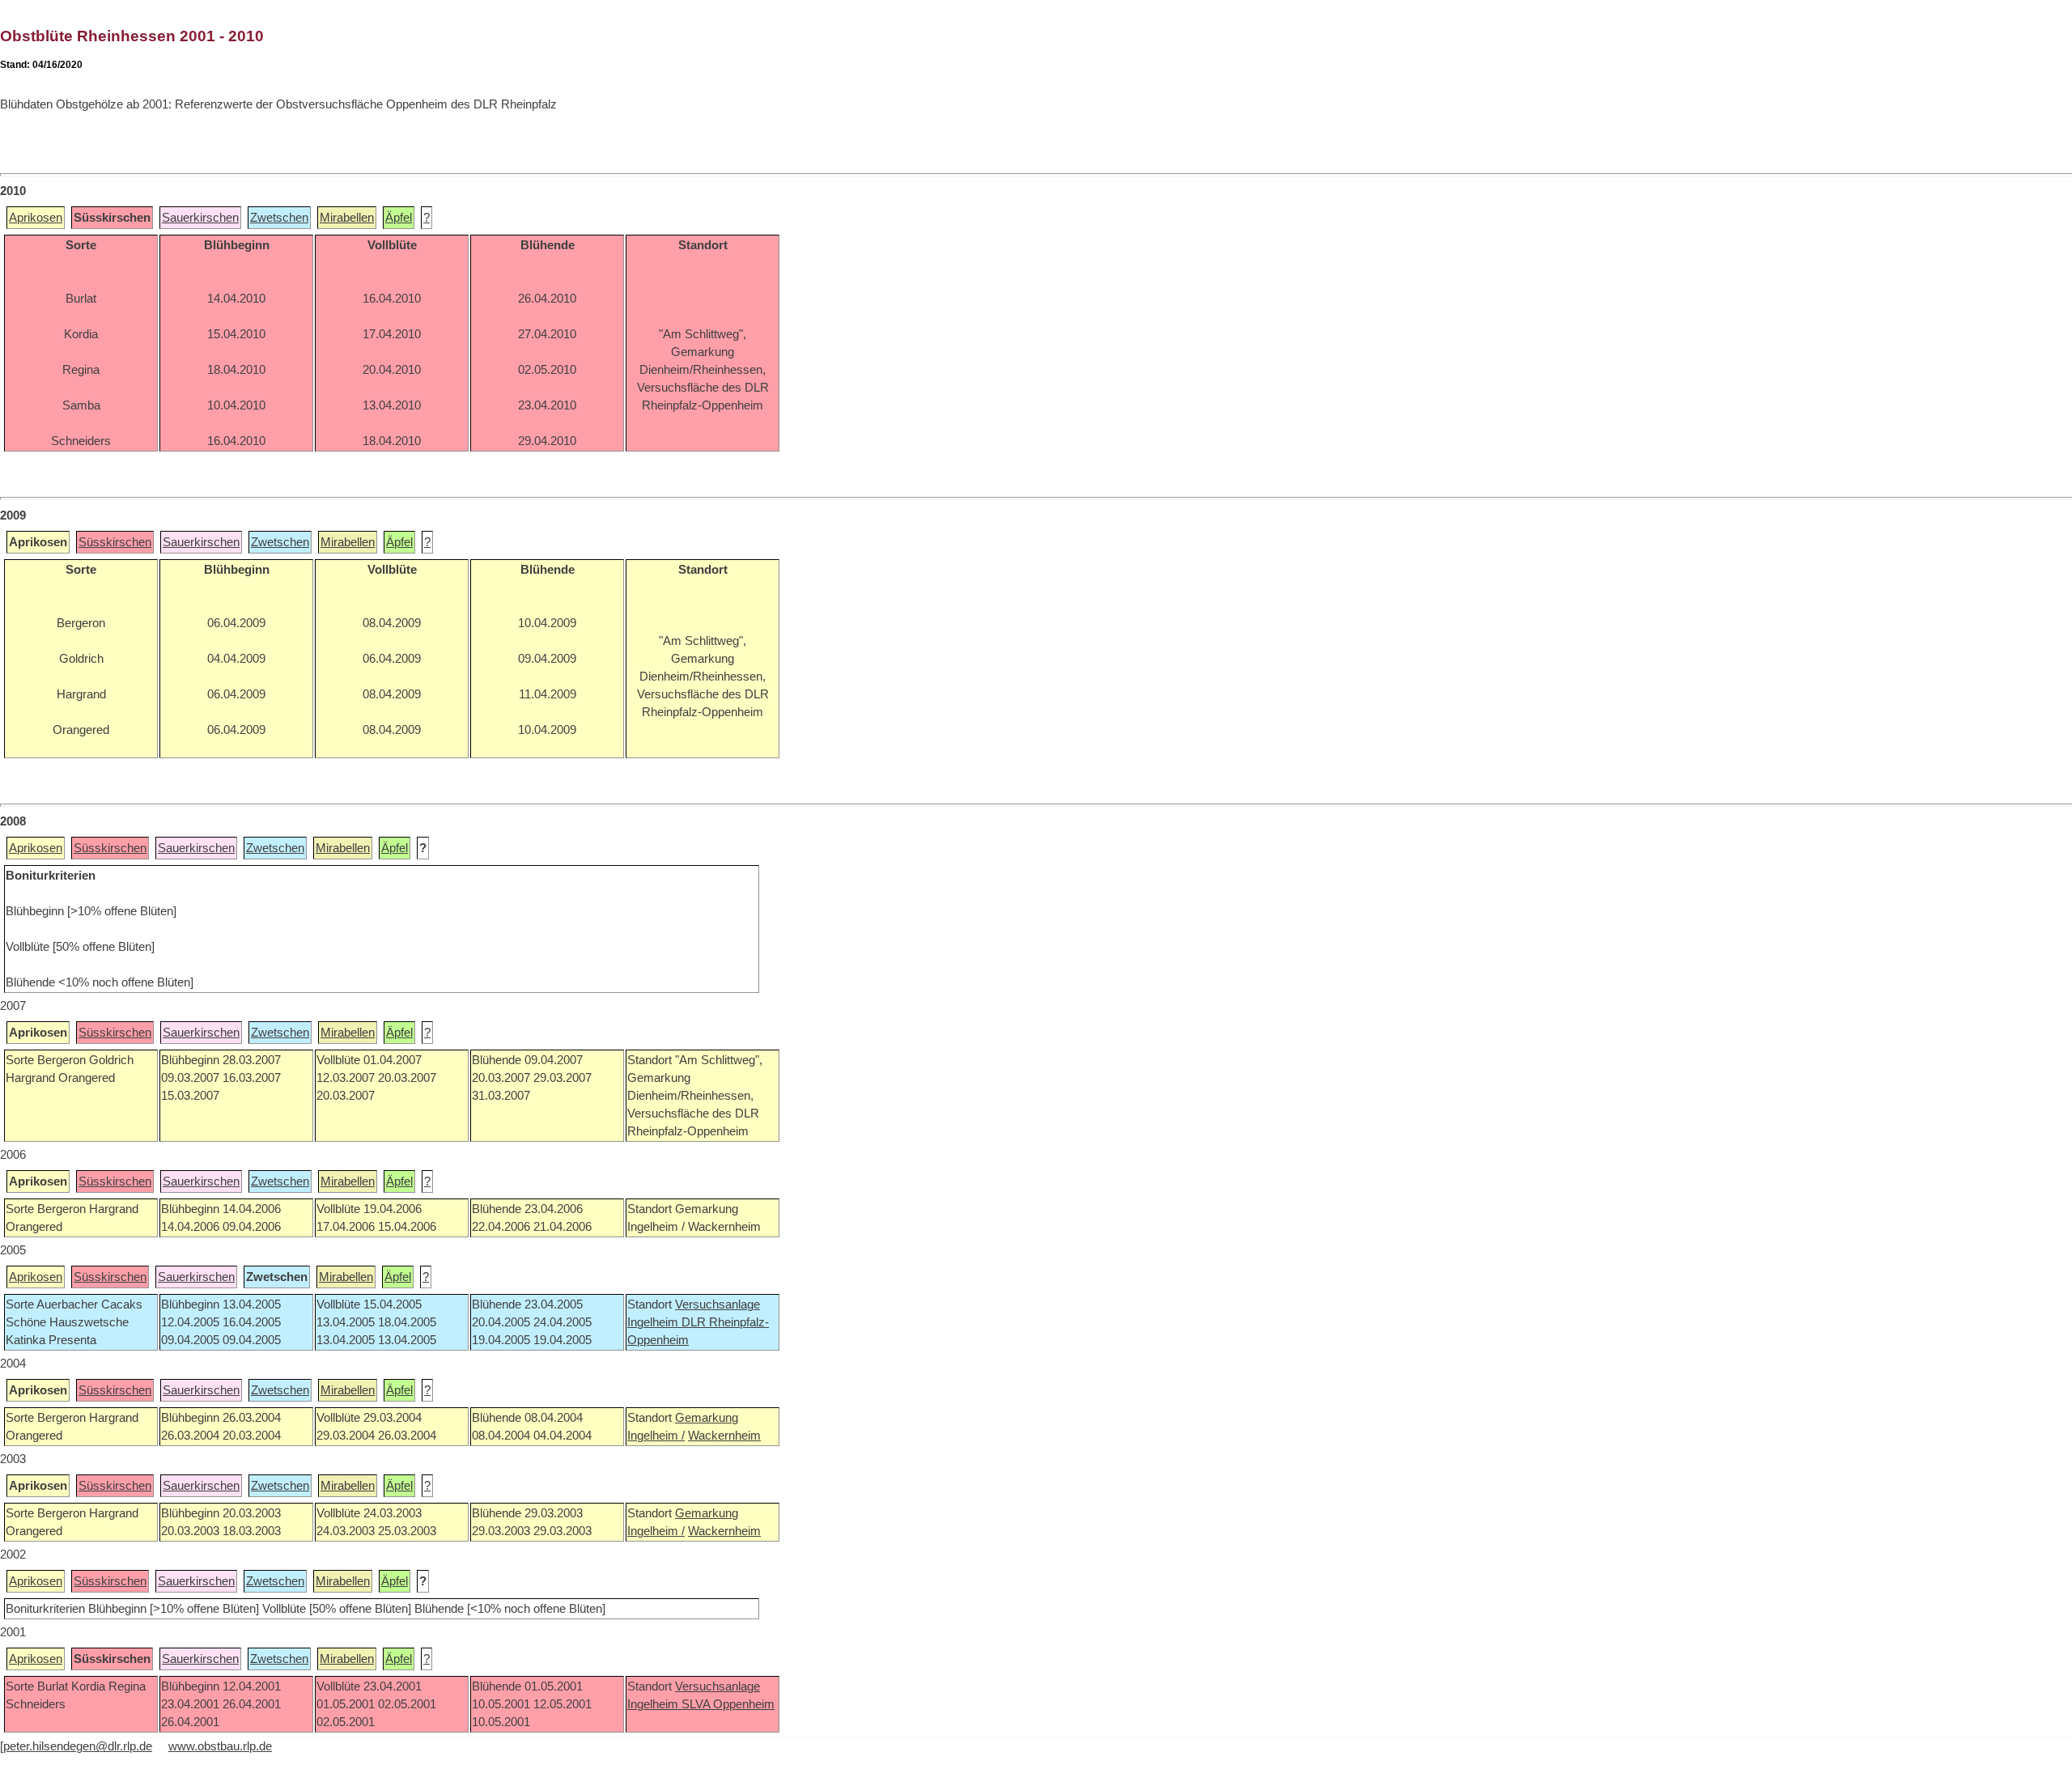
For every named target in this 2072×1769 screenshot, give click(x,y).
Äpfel (399, 218)
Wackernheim (724, 1436)
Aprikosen (36, 218)
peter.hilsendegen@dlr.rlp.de (78, 1746)
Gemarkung (707, 1418)
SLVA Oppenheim (728, 1704)
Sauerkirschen (200, 218)
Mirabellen (347, 218)
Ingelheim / (656, 1436)
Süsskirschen (115, 542)
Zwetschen (279, 218)
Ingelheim (654, 1322)
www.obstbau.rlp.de (220, 1746)
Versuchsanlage (718, 1304)
